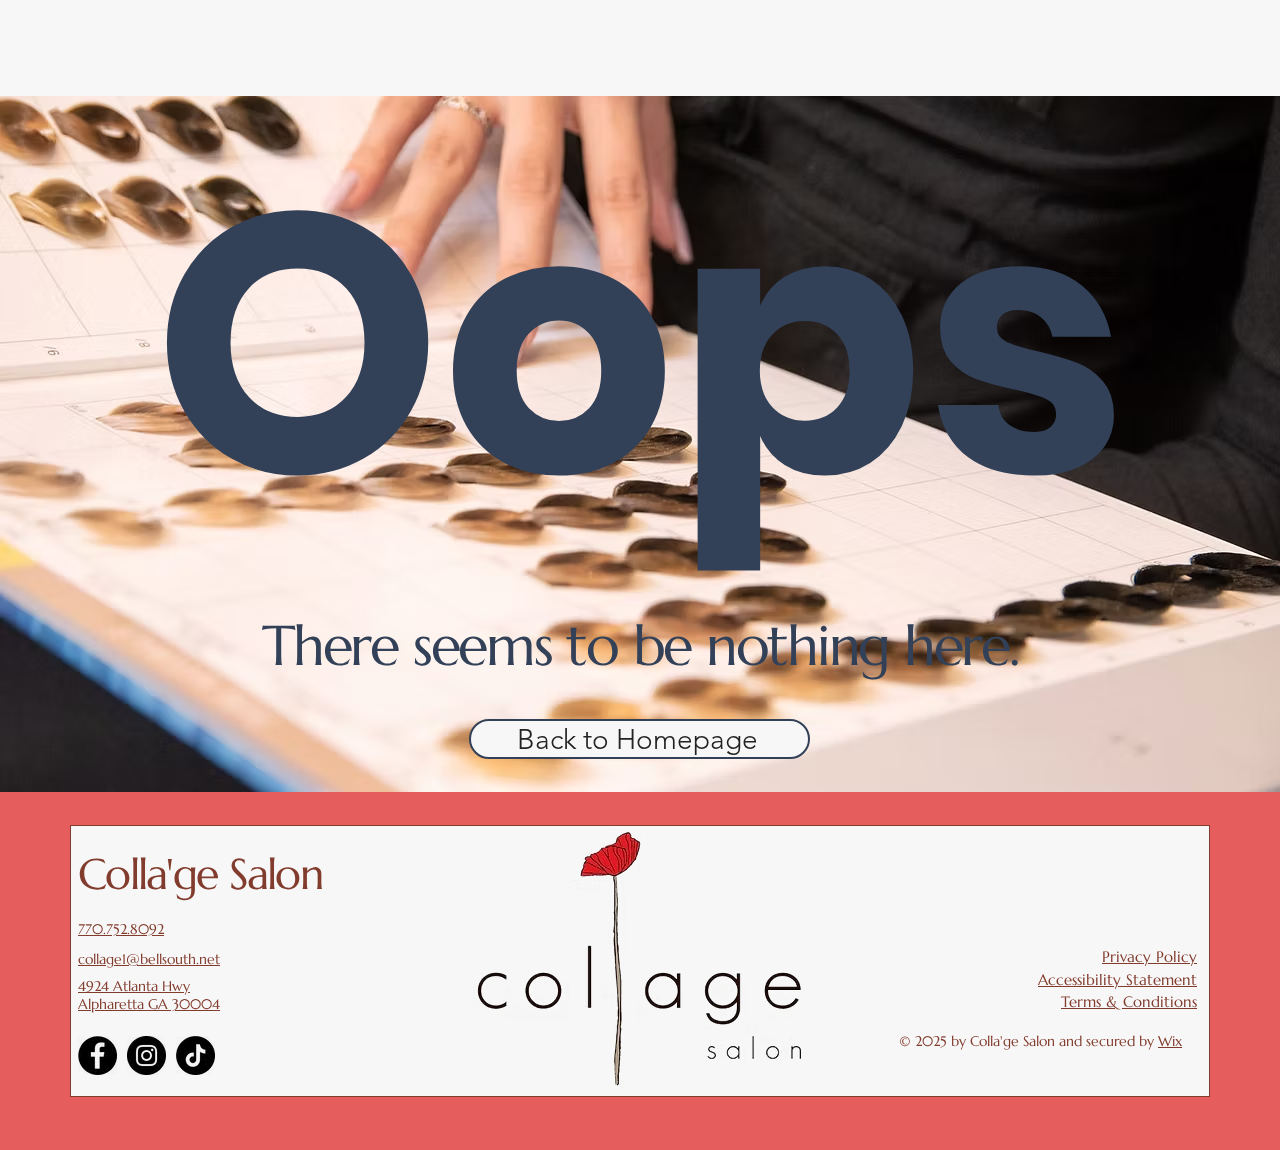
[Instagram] (146, 1055)
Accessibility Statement (1117, 979)
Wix (1170, 1041)
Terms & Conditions (1129, 1001)
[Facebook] (97, 1055)
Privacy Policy (1149, 956)
